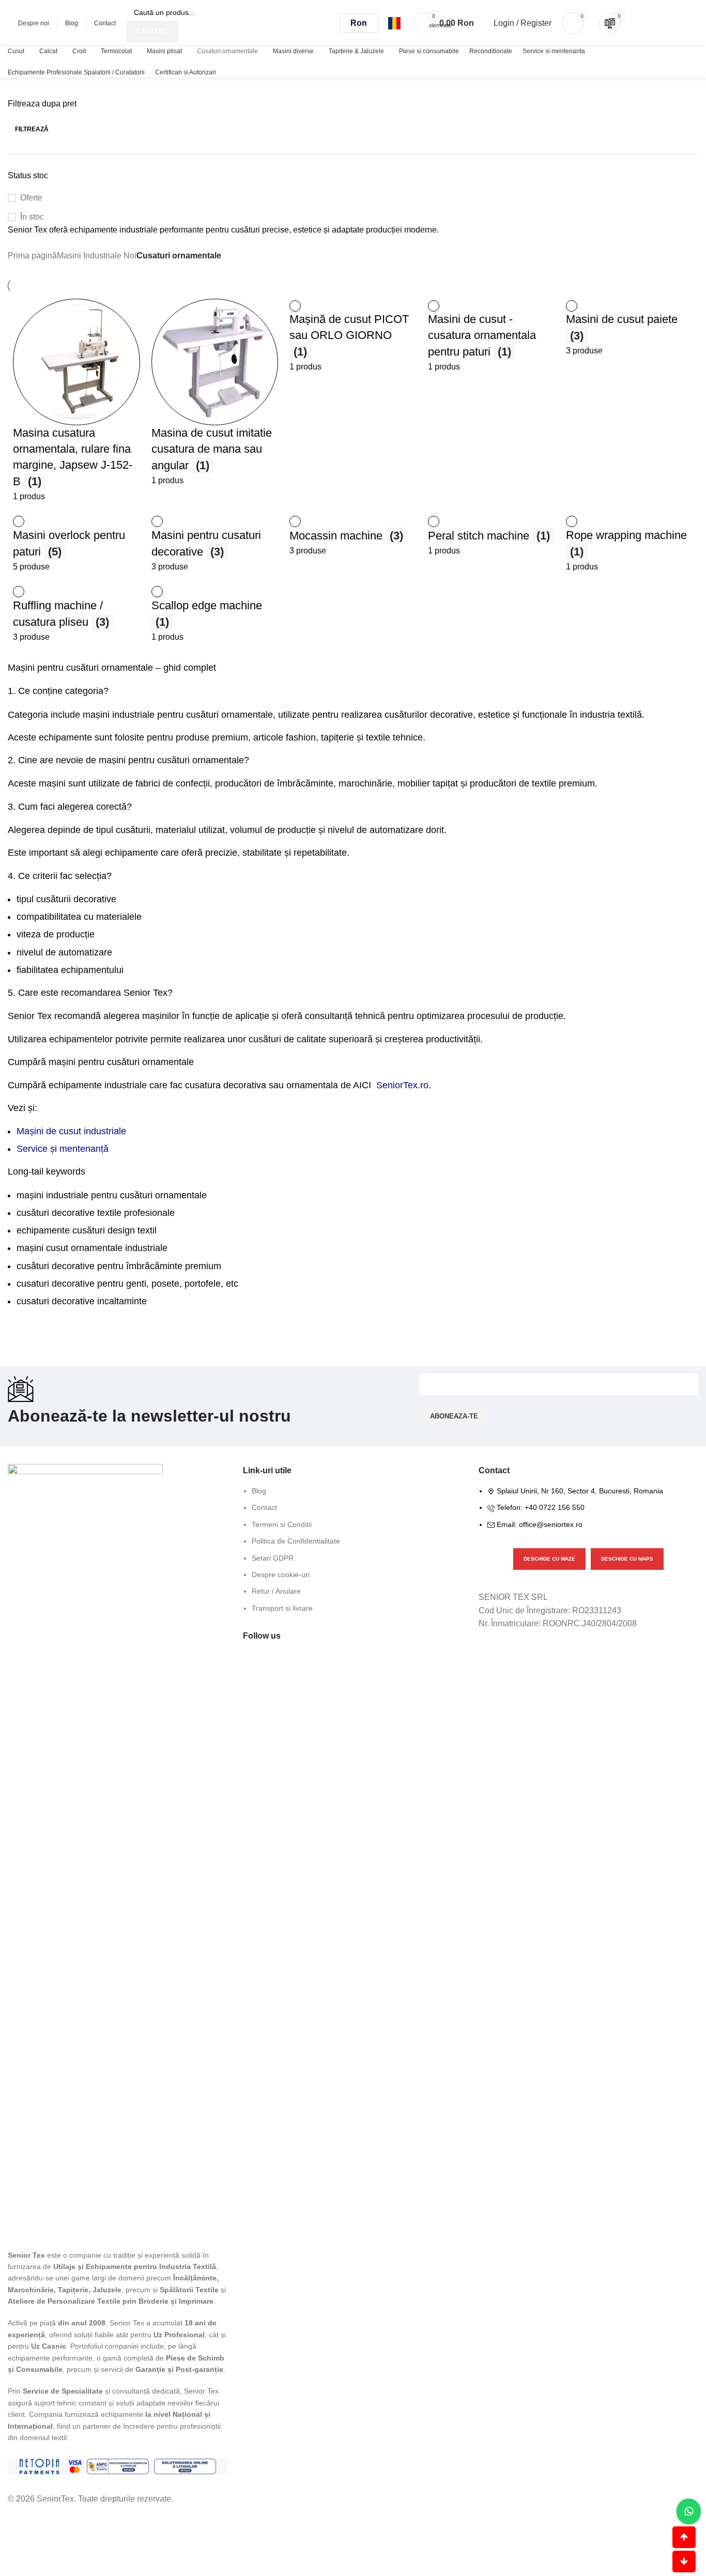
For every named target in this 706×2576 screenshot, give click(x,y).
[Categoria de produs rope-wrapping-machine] (630, 544)
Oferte (31, 198)
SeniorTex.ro (402, 1085)
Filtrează (32, 129)
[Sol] (185, 2466)
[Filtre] (13, 2519)
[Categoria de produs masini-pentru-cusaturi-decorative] (215, 544)
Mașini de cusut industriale (71, 1131)
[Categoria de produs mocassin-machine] (353, 536)
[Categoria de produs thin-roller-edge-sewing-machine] (76, 401)
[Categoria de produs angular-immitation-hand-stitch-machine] (215, 393)
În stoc (32, 217)
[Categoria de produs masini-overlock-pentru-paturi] (76, 544)
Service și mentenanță (63, 1149)
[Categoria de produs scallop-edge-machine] (215, 614)
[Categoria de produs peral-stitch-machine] (492, 536)
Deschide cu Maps (627, 1559)
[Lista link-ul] (353, 1555)
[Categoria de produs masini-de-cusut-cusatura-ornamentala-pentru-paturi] (492, 336)
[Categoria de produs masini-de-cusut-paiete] (630, 328)
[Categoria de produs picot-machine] (353, 336)
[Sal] (118, 2466)
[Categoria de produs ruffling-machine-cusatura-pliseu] (76, 614)
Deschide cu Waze (549, 1559)
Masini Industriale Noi (97, 256)
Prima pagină (32, 256)
